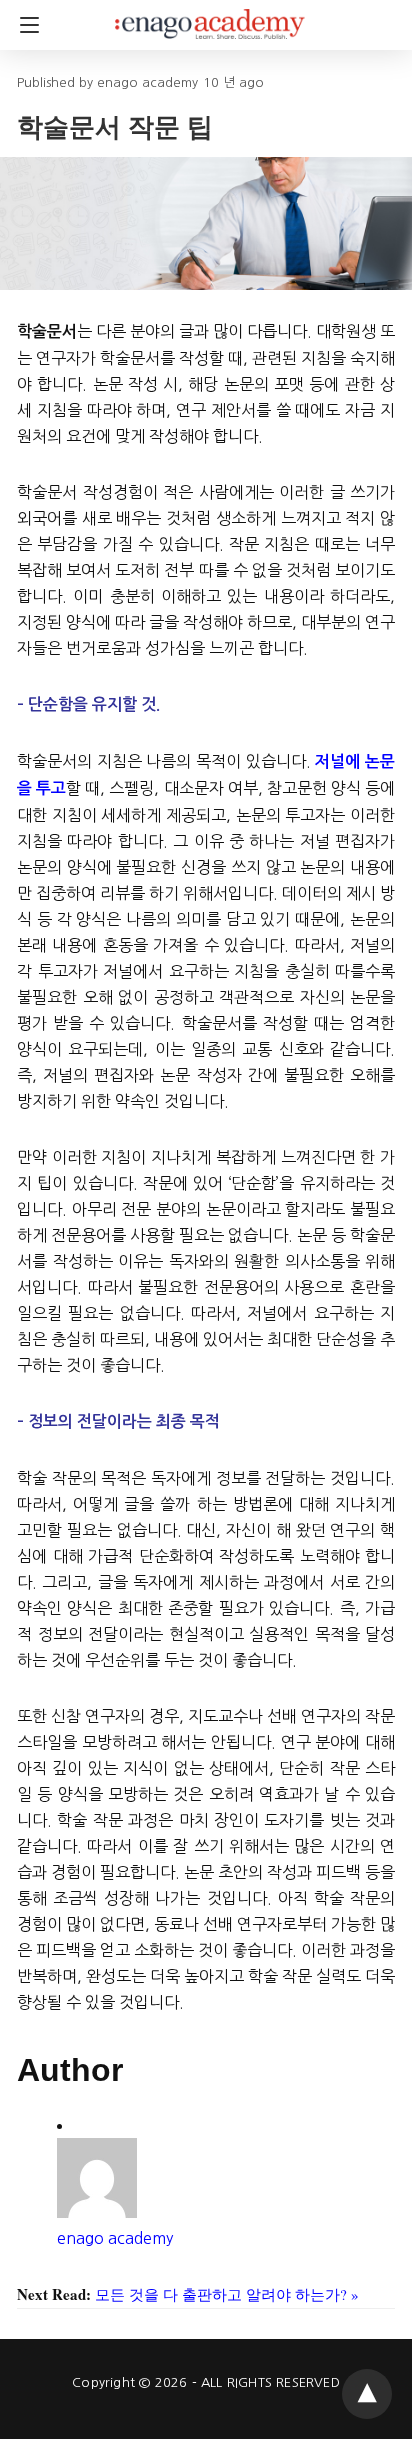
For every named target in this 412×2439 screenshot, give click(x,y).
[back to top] (367, 2394)
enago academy (115, 2238)
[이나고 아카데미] (210, 15)
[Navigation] (24, 25)
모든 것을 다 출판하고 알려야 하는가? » (227, 2294)
